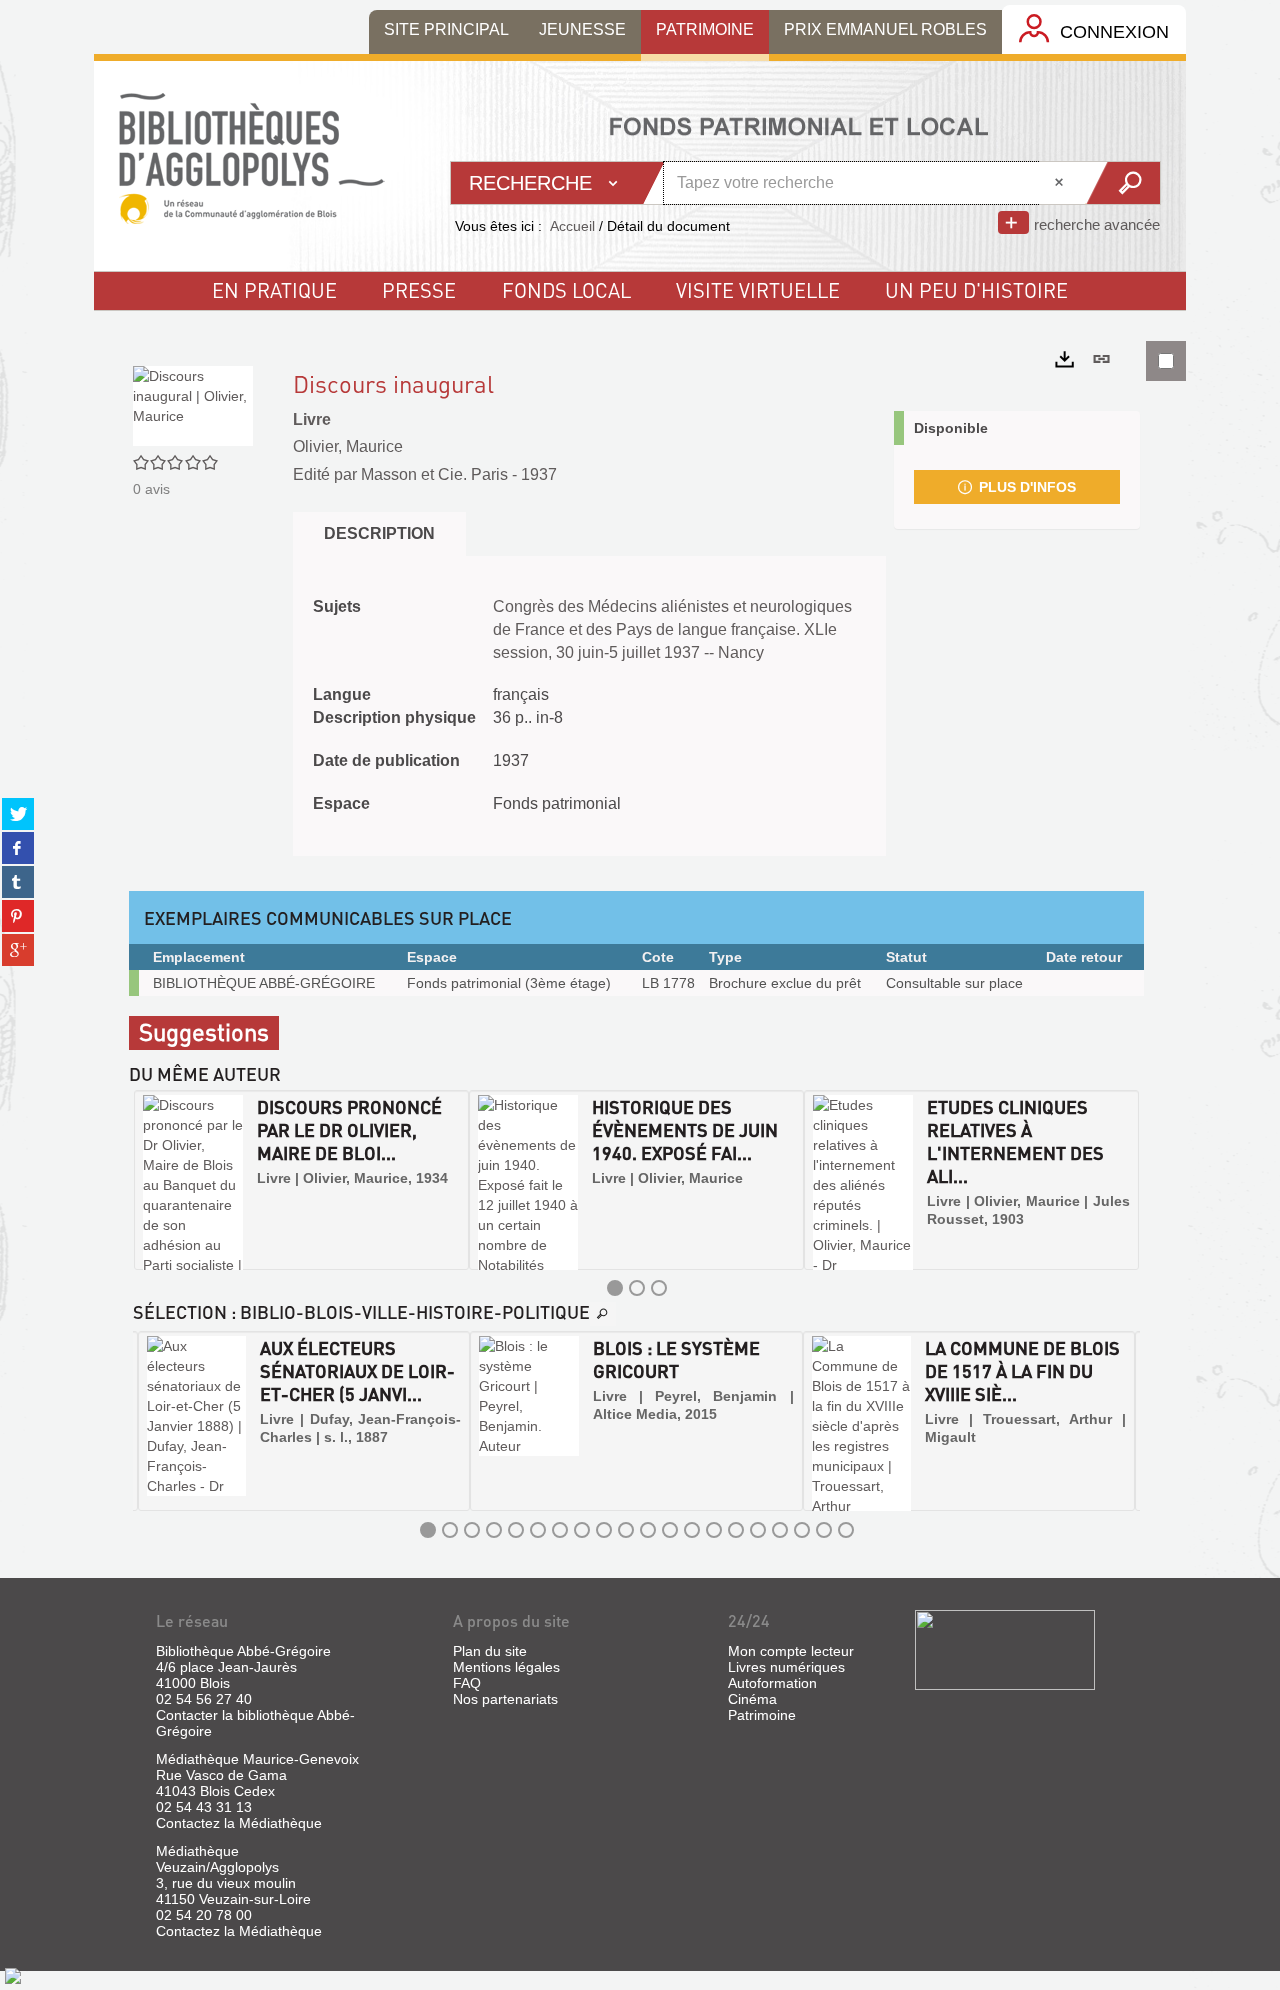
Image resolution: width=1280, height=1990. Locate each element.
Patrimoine (762, 1715)
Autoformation (772, 1683)
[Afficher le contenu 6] (538, 1530)
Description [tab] (379, 533)
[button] (151, 1180)
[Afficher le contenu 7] (560, 1530)
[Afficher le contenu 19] (824, 1530)
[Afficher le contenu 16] (758, 1530)
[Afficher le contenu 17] (780, 1530)
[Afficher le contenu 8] (582, 1530)
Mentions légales (506, 1667)
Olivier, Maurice (348, 446)
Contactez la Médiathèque (239, 1823)
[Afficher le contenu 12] (670, 1530)
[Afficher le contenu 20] (846, 1530)
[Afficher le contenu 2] (637, 1288)
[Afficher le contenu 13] (692, 1530)
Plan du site (490, 1651)
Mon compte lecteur (791, 1651)
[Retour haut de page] (13, 1975)
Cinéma (752, 1699)
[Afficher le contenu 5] (516, 1530)
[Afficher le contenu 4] (494, 1530)
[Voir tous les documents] (603, 1314)
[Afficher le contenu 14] (714, 1530)
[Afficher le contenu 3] (659, 1288)
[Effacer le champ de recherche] (1061, 183)
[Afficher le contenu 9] (604, 1530)
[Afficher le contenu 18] (802, 1530)
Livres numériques (786, 1667)
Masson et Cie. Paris (434, 474)
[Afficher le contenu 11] (648, 1530)
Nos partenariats (505, 1699)
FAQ (467, 1683)
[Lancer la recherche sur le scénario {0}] (1122, 183)
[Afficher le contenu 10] (626, 1530)
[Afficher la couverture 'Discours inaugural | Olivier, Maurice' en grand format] (193, 404)
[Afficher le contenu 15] (736, 1530)
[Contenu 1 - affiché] (615, 1288)
